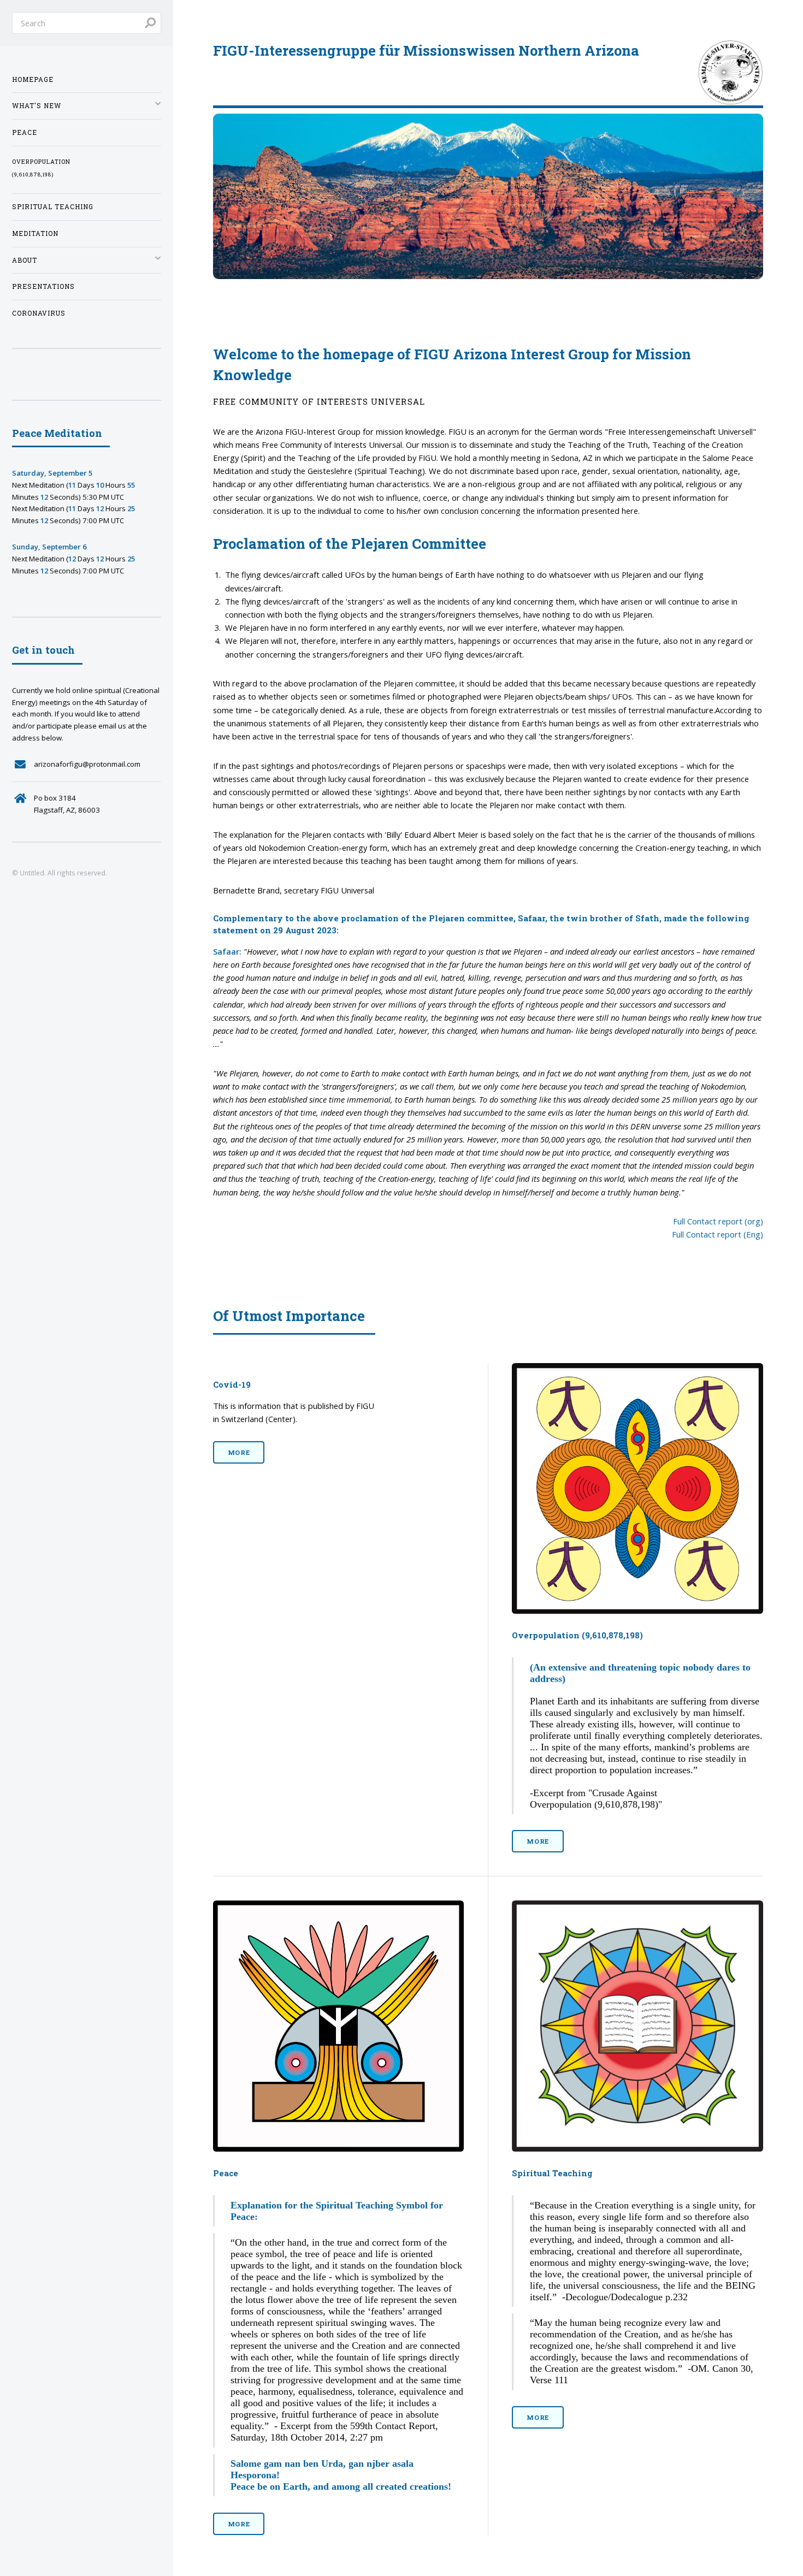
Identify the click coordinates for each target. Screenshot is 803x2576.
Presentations (43, 286)
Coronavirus (39, 313)
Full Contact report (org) (718, 1221)
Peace (25, 132)
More (239, 1452)
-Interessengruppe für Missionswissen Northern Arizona (426, 50)
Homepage (33, 79)
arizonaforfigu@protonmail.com (87, 764)
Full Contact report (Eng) (718, 1234)
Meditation (35, 233)
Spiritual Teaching (53, 207)
